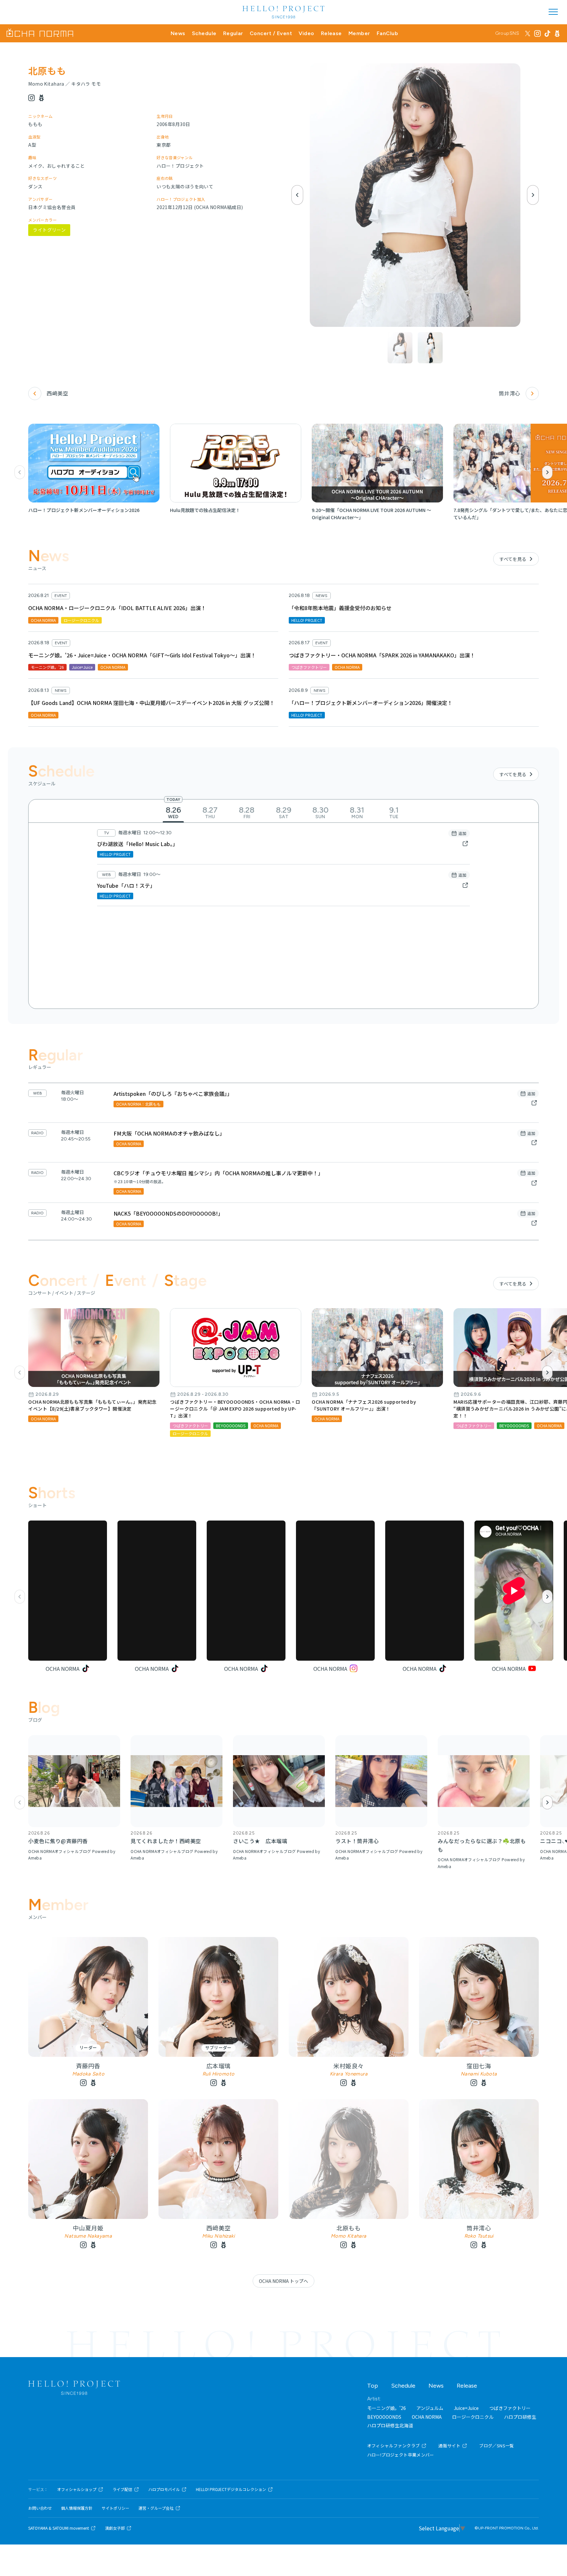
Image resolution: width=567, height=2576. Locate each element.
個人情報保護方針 (77, 2508)
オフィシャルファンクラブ (394, 2446)
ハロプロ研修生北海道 (390, 2425)
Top (373, 2386)
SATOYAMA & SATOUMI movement (59, 2528)
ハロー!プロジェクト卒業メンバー (401, 2455)
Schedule (204, 33)
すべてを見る (513, 559)
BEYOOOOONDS (384, 2417)
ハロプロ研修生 (520, 2417)
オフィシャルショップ (77, 2489)
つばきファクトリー (510, 2408)
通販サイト (449, 2446)
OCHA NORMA (427, 2417)
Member (359, 33)
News (178, 33)
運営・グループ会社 (156, 2508)
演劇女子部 (115, 2528)
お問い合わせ (40, 2508)
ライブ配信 (122, 2489)
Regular (233, 33)
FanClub (387, 33)
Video (306, 33)
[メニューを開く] (553, 12)
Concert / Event (271, 33)
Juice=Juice (466, 2408)
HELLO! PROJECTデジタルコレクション (231, 2489)
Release (331, 33)
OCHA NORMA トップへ (283, 2281)
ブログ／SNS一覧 (497, 2446)
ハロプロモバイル (164, 2489)
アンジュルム (430, 2408)
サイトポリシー (115, 2508)
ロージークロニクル (473, 2417)
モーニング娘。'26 (387, 2408)
